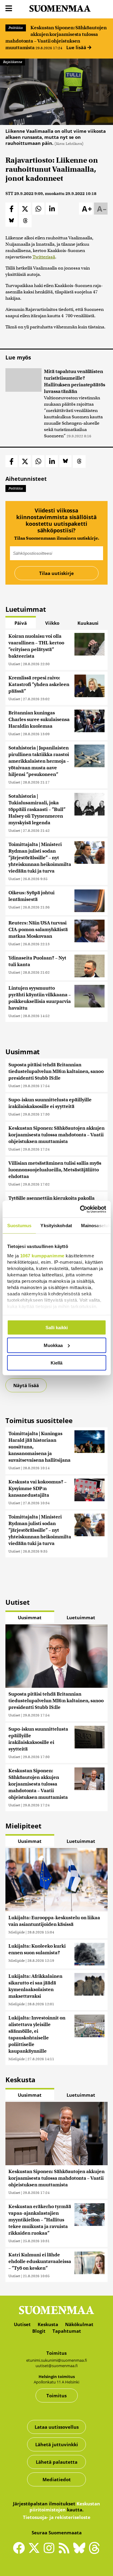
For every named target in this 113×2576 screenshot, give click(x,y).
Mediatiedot (57, 2479)
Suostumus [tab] (19, 1226)
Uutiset (14, 664)
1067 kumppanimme (42, 1255)
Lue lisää (77, 47)
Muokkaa (53, 1345)
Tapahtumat (67, 2331)
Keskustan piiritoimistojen (65, 2507)
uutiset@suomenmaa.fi (57, 2366)
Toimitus (56, 2396)
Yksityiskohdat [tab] (56, 1226)
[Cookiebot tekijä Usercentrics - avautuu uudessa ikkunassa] (80, 1209)
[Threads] (94, 2552)
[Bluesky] (81, 2552)
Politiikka (16, 28)
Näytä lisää (26, 1385)
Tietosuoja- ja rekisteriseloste (57, 2517)
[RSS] (66, 2551)
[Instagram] (51, 2551)
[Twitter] (36, 2552)
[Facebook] (20, 2551)
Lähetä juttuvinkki (57, 2444)
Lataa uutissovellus (57, 2427)
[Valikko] (9, 9)
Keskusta (48, 2324)
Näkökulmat (79, 2324)
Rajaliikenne (13, 62)
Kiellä (56, 1363)
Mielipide (17, 1932)
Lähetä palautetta (57, 2462)
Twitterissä (44, 257)
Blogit (39, 2331)
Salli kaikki (57, 1328)
